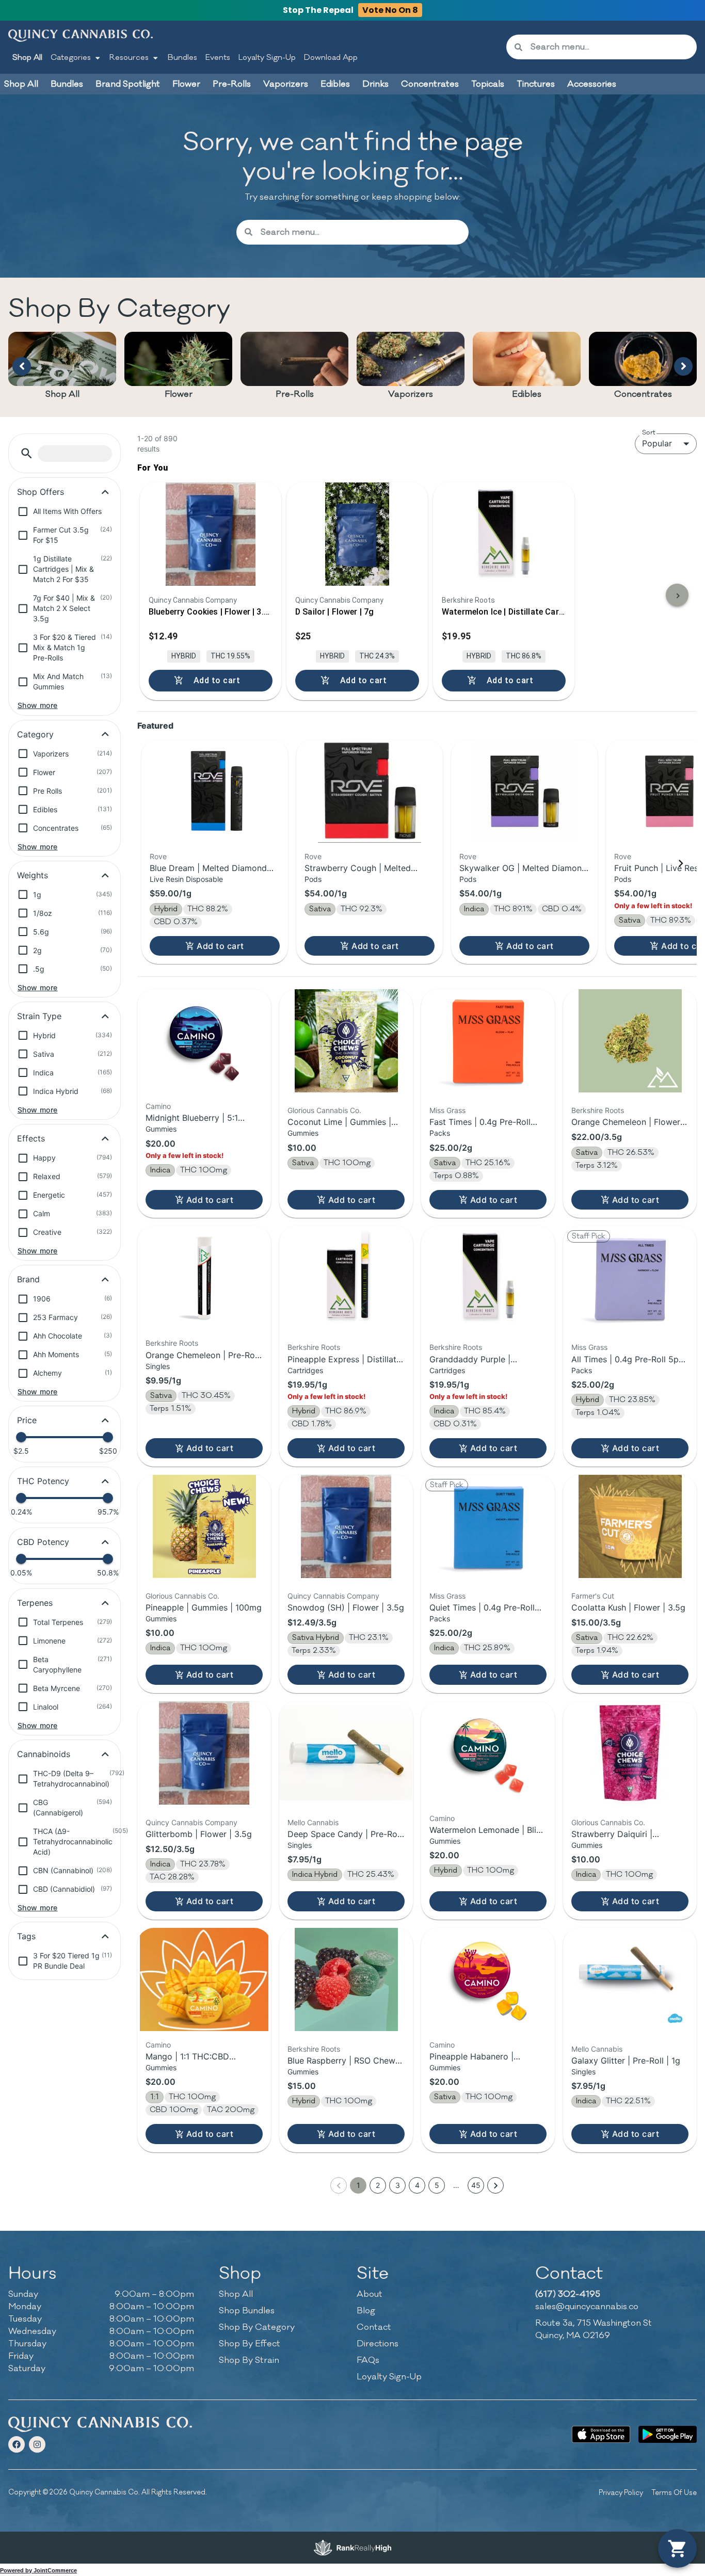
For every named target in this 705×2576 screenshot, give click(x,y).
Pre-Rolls (295, 394)
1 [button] (358, 2185)
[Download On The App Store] (601, 2434)
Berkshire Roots (598, 1110)
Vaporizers (411, 394)
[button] (27, 453)
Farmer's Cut (593, 1596)
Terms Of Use (674, 2493)
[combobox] (610, 47)
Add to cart (220, 946)
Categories (71, 58)
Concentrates (643, 394)
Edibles (527, 394)
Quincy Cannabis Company (333, 1596)
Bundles (182, 58)
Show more (38, 705)
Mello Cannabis (313, 1822)
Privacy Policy (621, 2493)
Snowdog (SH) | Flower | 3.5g (346, 1607)
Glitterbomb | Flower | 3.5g (199, 1834)
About (370, 2294)
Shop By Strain (249, 2360)
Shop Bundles (247, 2311)
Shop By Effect (250, 2344)
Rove (158, 856)
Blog (366, 2311)
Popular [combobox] (657, 443)
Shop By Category (257, 2327)
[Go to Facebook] (17, 2444)
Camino (158, 1106)
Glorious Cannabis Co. (324, 1110)
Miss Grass (447, 1110)
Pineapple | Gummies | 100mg (204, 1607)
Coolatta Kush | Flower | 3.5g (628, 1607)
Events (218, 58)
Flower (179, 394)
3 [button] (398, 2185)
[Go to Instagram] (37, 2444)
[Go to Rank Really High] (352, 2548)
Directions (378, 2344)
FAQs (368, 2360)
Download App (331, 58)
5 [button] (437, 2185)
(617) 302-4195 (568, 2294)
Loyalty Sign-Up (267, 58)
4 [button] (417, 2185)
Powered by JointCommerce (38, 2570)
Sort (649, 432)
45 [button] (476, 2185)
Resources (129, 58)
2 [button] (378, 2185)
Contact (374, 2327)
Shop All (27, 58)
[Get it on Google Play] (668, 2434)
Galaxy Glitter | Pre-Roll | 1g (626, 2060)
